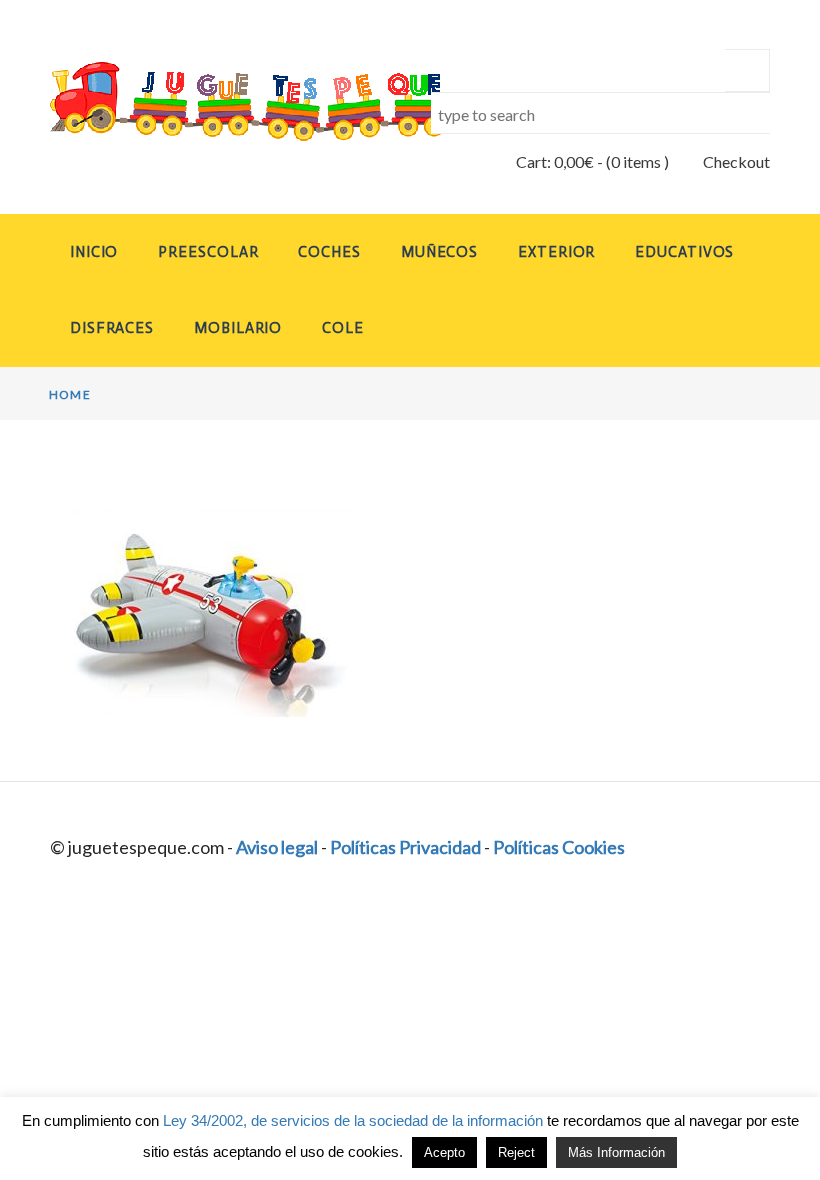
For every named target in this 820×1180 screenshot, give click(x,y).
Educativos (684, 252)
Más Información (616, 1152)
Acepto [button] (444, 1152)
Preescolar (208, 252)
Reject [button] (516, 1152)
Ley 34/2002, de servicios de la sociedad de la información (353, 1120)
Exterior (556, 252)
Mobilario (238, 328)
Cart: (555, 161)
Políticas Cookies (559, 847)
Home (70, 394)
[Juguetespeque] (219, 101)
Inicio (94, 252)
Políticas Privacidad (405, 847)
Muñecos (439, 252)
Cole (343, 328)
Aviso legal (277, 847)
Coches (329, 252)
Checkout (736, 161)
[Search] (747, 70)
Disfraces (112, 328)
